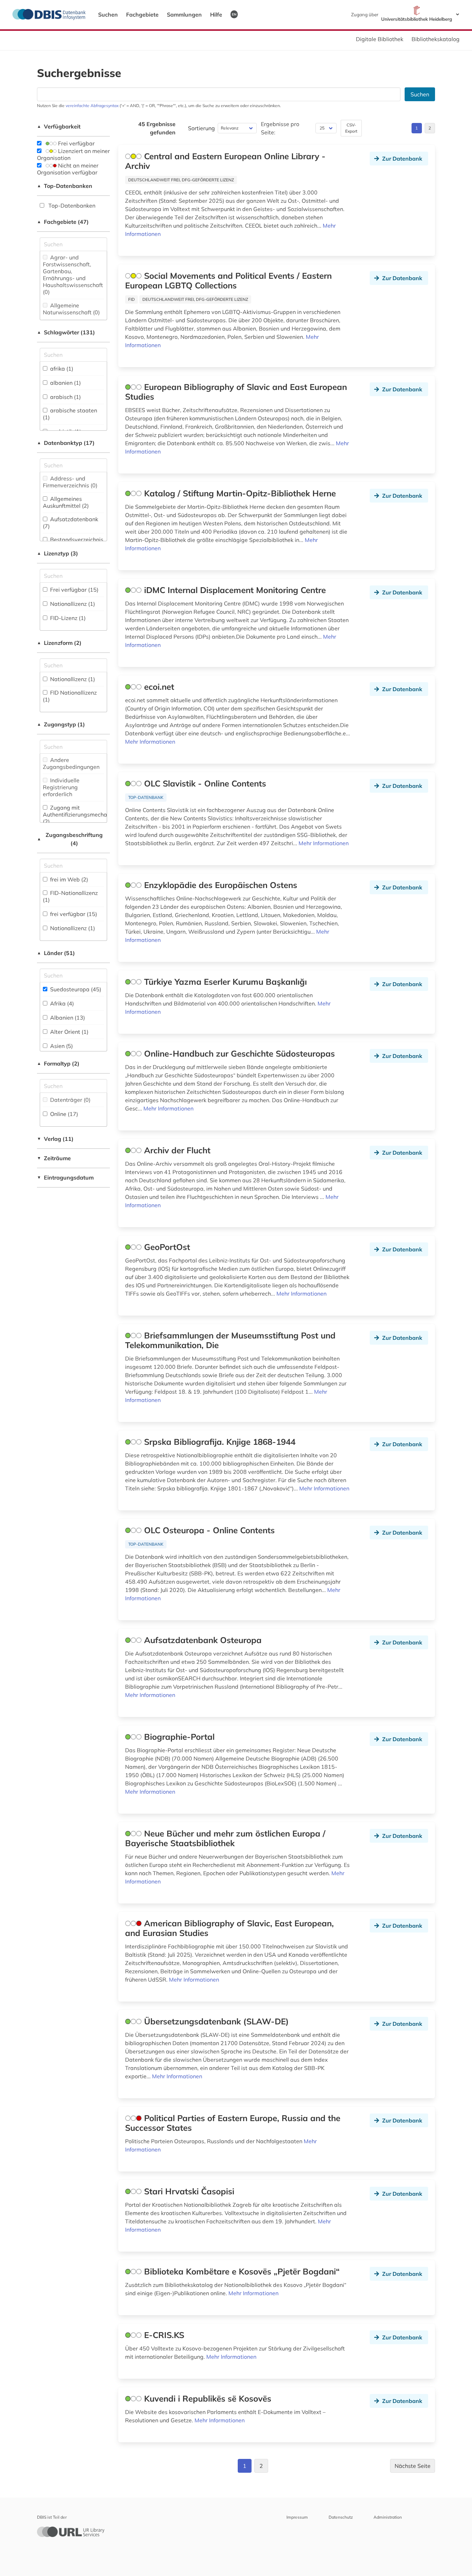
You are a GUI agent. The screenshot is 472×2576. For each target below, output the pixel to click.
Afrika (61, 1003)
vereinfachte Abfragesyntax (92, 106)
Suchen (108, 15)
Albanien (67, 1018)
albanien (65, 383)
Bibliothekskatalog (436, 39)
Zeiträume (54, 1158)
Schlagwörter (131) (66, 332)
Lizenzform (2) (59, 643)
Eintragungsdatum (65, 1177)
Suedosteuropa (75, 989)
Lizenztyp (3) (58, 553)
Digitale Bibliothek (380, 39)
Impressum (297, 2517)
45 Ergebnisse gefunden (157, 128)
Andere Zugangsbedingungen (71, 763)
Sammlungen (184, 15)
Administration (388, 2517)
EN (234, 14)
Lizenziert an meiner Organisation (73, 154)
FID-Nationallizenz (70, 896)
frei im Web (68, 879)
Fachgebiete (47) (63, 222)
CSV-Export (351, 128)
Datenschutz (341, 2517)
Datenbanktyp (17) (66, 443)
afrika (61, 369)
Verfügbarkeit (59, 126)
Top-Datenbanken (65, 186)
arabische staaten (70, 414)
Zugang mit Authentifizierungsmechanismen (84, 814)
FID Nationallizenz (70, 696)
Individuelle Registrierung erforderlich (61, 787)
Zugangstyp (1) (61, 724)
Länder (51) (56, 953)
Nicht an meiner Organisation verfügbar (68, 169)
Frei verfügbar (76, 143)
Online (63, 1114)
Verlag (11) (55, 1139)
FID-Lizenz (67, 618)
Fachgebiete (142, 15)
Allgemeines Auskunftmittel (66, 502)
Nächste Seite (413, 2466)
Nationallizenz (72, 604)
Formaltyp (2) (58, 1063)
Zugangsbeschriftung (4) (70, 839)
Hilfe (216, 15)
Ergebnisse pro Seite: (280, 128)
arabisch (65, 397)
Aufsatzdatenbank (70, 523)
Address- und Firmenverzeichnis (70, 482)
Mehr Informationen (150, 742)
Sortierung (201, 128)
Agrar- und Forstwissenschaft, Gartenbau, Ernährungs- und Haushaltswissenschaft (73, 275)
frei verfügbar (73, 914)
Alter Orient (69, 1032)
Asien (61, 1046)
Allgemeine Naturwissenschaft (71, 309)
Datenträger (70, 1100)
